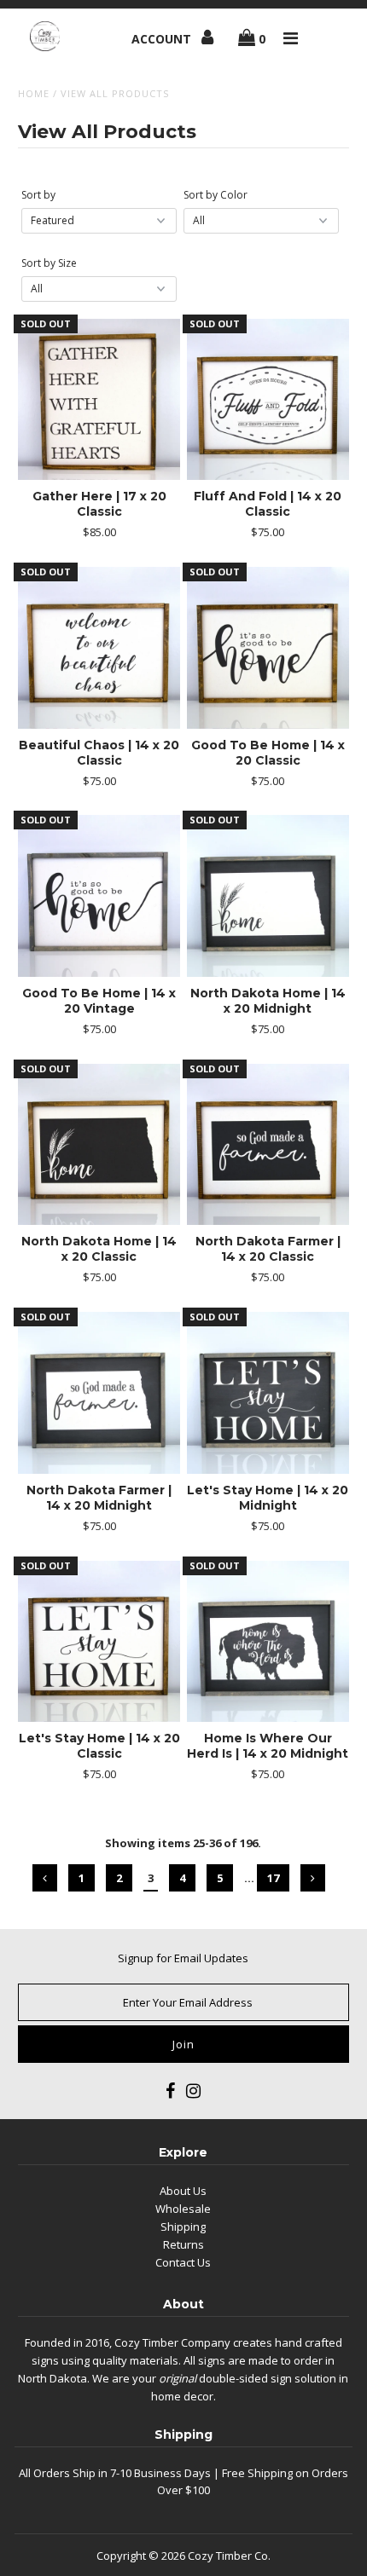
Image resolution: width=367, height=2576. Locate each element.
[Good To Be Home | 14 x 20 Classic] (268, 648)
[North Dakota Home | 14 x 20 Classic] (99, 1145)
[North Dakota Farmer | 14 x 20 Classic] (268, 1145)
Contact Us (183, 2262)
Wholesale (183, 2209)
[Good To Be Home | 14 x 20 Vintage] (99, 896)
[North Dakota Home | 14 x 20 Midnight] (268, 896)
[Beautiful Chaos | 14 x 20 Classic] (99, 648)
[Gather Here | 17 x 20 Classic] (99, 400)
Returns (183, 2244)
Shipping (183, 2227)
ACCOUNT (163, 39)
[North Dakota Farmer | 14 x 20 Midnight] (99, 1393)
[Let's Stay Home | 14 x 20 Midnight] (268, 1393)
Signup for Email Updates (183, 1958)
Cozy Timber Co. (229, 2556)
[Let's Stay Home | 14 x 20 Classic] (99, 1642)
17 (273, 1878)
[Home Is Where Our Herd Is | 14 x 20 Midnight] (268, 1642)
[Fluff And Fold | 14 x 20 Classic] (268, 400)
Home (34, 93)
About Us (183, 2191)
